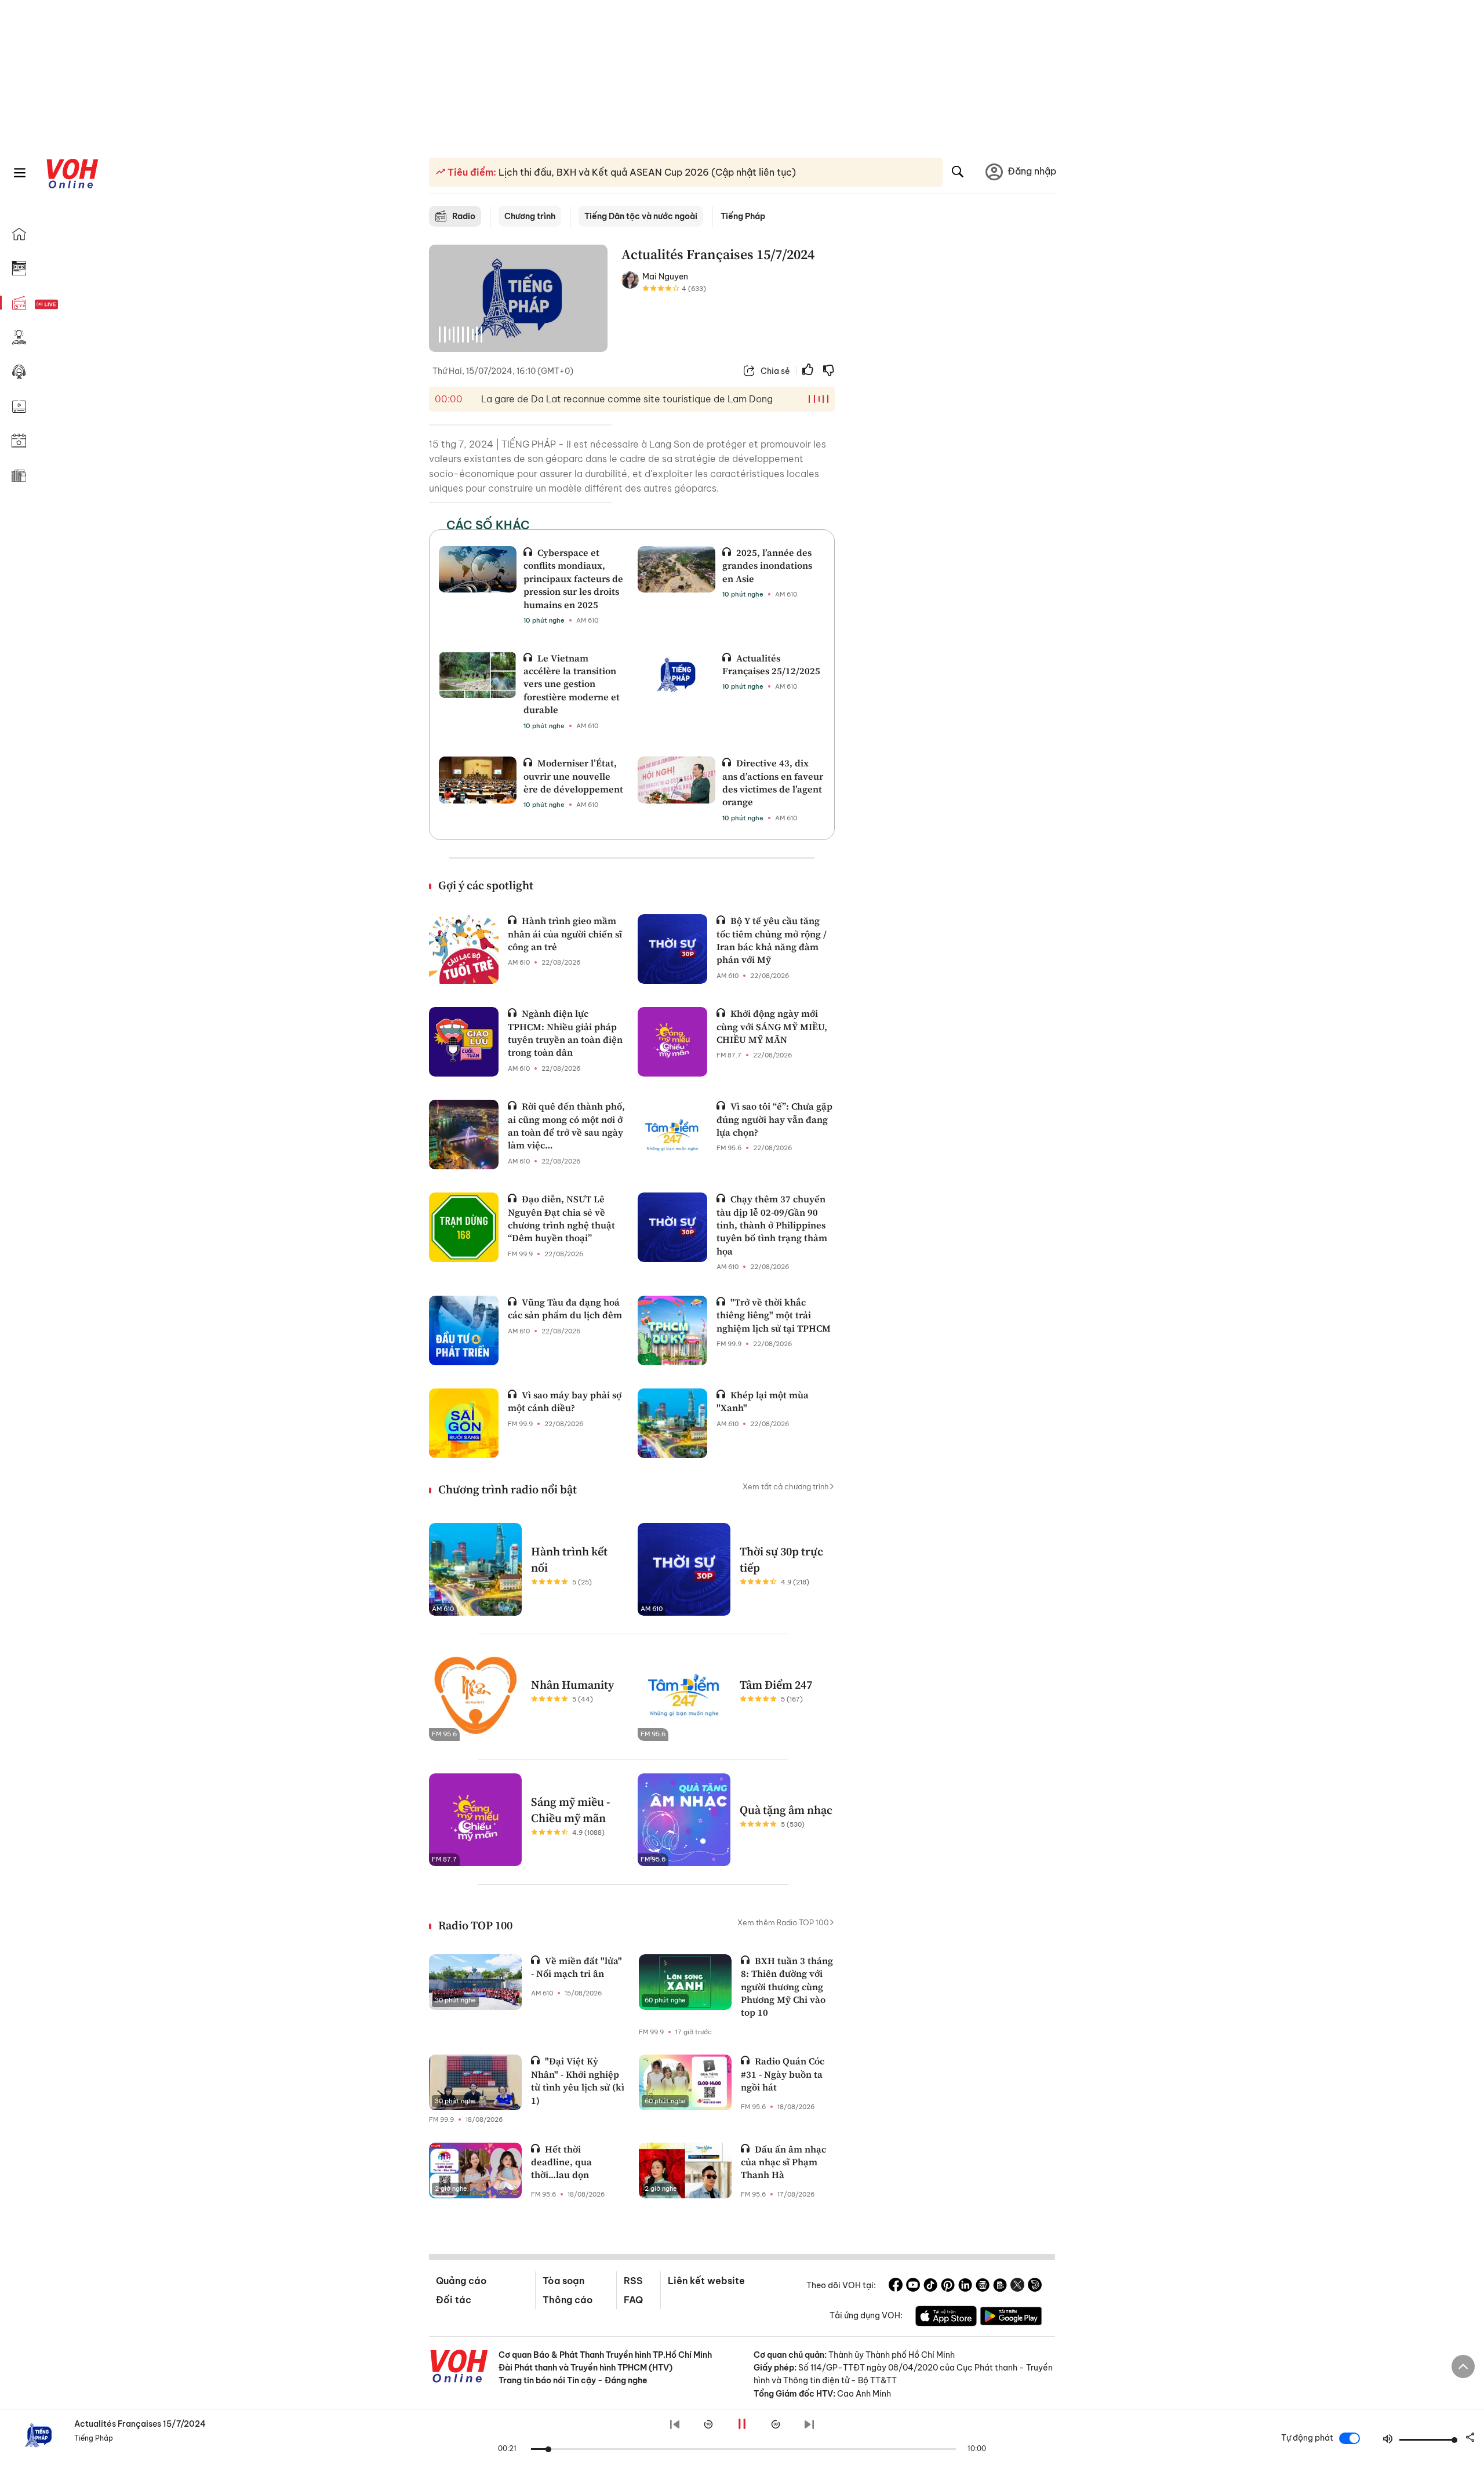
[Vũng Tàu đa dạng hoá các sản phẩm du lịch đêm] (464, 1330)
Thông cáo (568, 2300)
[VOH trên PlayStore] (1011, 2318)
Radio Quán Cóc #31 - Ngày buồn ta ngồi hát (783, 2074)
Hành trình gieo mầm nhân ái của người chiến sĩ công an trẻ (565, 934)
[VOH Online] (459, 2368)
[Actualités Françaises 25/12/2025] (676, 675)
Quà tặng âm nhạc (786, 1810)
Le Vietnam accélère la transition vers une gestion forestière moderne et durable (572, 684)
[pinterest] (948, 2286)
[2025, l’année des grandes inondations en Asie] (676, 569)
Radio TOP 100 (475, 1925)
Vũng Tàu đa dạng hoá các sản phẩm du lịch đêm (565, 1308)
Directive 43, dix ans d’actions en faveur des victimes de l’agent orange (773, 782)
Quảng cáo (461, 2281)
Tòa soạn (563, 2281)
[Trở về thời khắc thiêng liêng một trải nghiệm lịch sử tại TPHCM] (672, 1330)
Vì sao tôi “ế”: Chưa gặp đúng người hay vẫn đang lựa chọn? (774, 1119)
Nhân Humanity (572, 1685)
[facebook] (896, 2286)
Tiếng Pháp (743, 216)
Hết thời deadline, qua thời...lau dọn (561, 2162)
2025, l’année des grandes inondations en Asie (767, 566)
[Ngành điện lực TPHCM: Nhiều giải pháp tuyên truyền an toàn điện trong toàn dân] (464, 1042)
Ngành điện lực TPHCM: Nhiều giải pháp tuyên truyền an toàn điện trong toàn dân (565, 1033)
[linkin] (965, 2286)
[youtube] (913, 2286)
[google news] (983, 2286)
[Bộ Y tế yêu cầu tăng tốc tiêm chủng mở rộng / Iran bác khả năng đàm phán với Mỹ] (672, 949)
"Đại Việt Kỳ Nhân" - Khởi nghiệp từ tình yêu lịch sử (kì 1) (578, 2080)
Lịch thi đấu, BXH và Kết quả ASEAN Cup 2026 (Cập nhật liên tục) (646, 172)
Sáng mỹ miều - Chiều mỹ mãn (571, 1810)
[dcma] (1000, 2286)
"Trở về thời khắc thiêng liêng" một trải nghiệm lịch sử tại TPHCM (774, 1315)
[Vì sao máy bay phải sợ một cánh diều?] (464, 1423)
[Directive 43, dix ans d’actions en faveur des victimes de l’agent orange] (676, 780)
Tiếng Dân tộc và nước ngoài (641, 216)
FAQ (633, 2300)
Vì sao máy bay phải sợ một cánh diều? (565, 1401)
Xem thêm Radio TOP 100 (783, 1922)
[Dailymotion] (1035, 2286)
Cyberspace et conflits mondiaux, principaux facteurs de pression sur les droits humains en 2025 (573, 579)
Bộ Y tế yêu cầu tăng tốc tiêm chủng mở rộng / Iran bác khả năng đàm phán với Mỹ (772, 940)
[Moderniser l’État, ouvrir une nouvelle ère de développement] (478, 780)
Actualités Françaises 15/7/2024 (140, 2424)
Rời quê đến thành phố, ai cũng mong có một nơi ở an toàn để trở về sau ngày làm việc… (566, 1126)
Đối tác (454, 2300)
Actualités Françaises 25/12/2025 (771, 664)
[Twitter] (1017, 2286)
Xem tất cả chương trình (786, 1486)
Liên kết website (706, 2281)
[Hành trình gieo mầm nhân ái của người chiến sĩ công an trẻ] (464, 949)
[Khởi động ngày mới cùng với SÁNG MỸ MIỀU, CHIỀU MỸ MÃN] (672, 1042)
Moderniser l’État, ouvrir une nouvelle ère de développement (573, 776)
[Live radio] (67, 305)
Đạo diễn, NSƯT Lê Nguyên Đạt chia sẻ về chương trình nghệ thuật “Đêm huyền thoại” (561, 1218)
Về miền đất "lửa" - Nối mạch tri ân (576, 1967)
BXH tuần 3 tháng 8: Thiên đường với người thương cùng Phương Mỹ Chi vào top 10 (787, 1987)
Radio (464, 216)
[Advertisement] (952, 422)
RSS (633, 2281)
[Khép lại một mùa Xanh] (672, 1423)
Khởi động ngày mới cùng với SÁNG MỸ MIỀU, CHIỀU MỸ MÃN (772, 1026)
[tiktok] (930, 2286)
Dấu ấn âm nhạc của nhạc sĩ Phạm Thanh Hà (783, 2162)
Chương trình (530, 216)
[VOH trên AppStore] (946, 2318)
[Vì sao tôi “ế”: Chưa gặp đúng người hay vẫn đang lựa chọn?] (672, 1135)
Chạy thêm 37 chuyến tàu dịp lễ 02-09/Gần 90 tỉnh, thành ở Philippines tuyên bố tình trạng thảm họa (772, 1225)
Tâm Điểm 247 (776, 1685)
